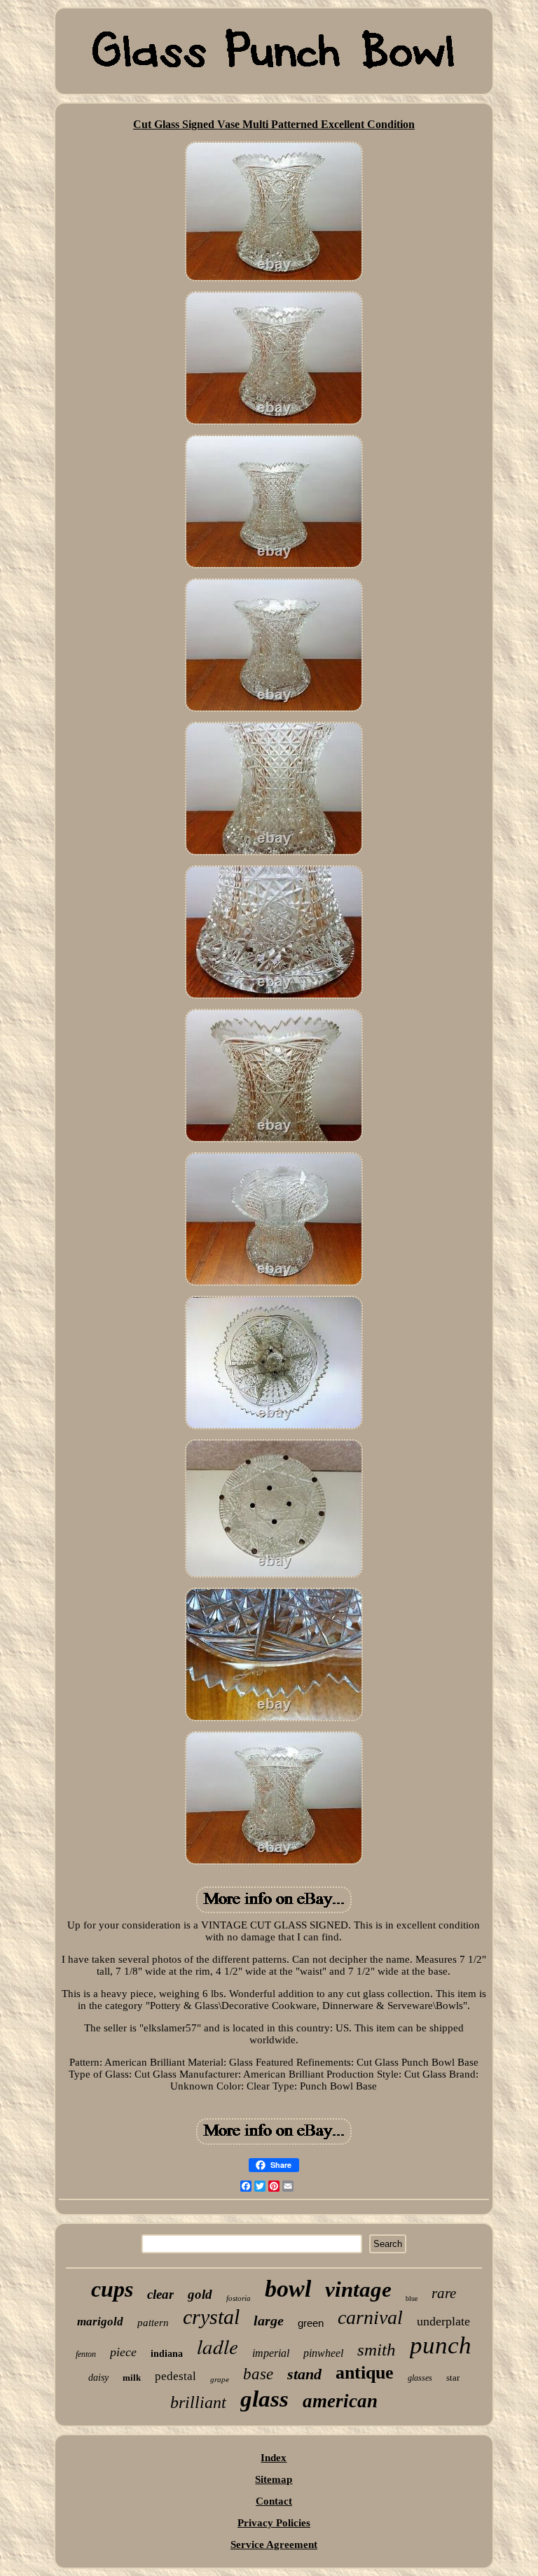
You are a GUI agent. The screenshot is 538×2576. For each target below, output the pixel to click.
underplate (443, 2321)
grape (220, 2379)
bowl (288, 2289)
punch (441, 2345)
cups (112, 2289)
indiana (167, 2354)
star (453, 2378)
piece (123, 2352)
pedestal (175, 2376)
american (340, 2401)
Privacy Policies (274, 2523)
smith (377, 2350)
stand (304, 2374)
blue (412, 2298)
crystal (211, 2317)
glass (264, 2399)
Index (274, 2458)
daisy (98, 2378)
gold (200, 2294)
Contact (274, 2501)
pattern (153, 2323)
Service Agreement (274, 2544)
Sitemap (274, 2479)
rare (444, 2293)
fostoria (239, 2298)
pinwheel (323, 2353)
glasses (420, 2378)
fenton (86, 2354)
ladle (218, 2346)
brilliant (198, 2402)
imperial (271, 2353)
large (269, 2320)
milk (132, 2378)
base (258, 2374)
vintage (358, 2289)
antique (365, 2373)
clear (160, 2294)
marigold (100, 2322)
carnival (370, 2317)
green (311, 2323)
